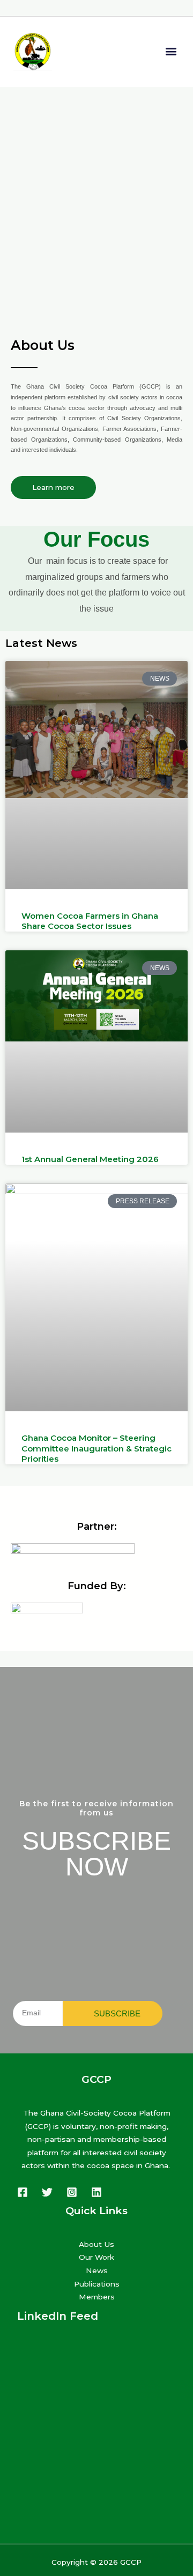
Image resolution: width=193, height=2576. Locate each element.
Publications (97, 2284)
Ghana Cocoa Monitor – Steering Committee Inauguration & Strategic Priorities (96, 1448)
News (97, 2270)
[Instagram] (72, 2192)
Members (97, 2297)
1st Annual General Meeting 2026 (90, 1159)
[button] (171, 52)
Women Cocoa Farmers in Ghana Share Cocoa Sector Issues (90, 921)
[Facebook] (23, 2192)
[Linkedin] (96, 2192)
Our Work (96, 2257)
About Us (96, 2244)
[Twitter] (47, 2192)
